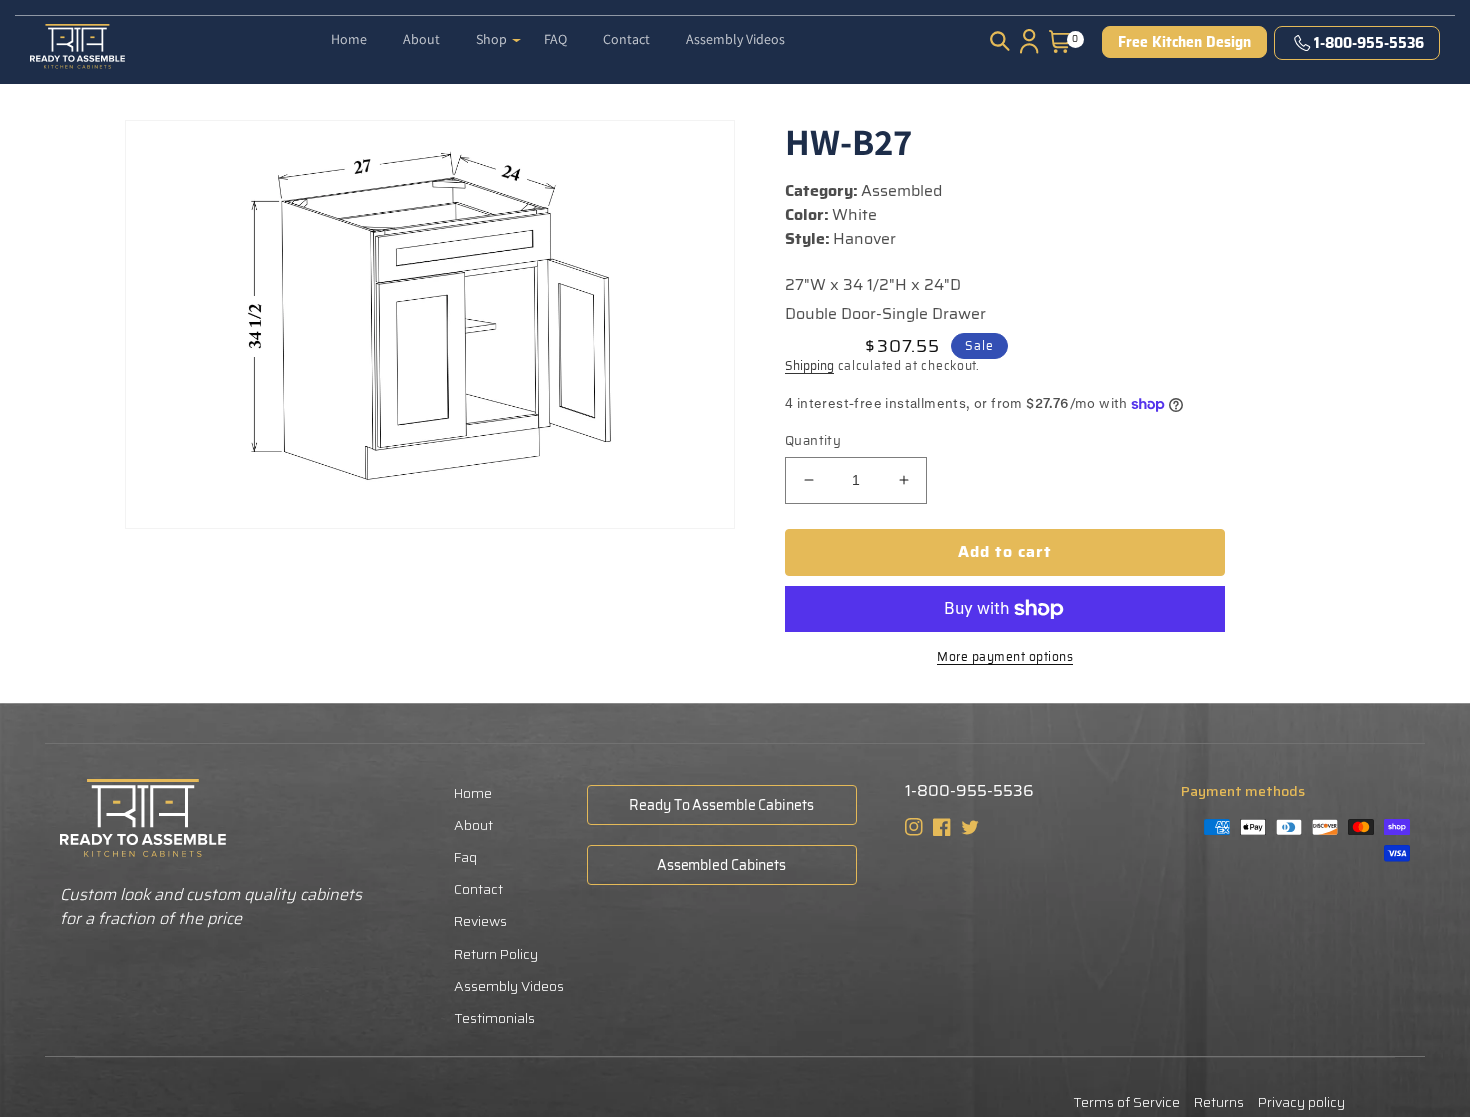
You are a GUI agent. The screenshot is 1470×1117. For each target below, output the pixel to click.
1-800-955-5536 (1369, 43)
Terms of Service (1126, 1102)
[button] (498, 31)
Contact (478, 889)
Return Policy (496, 954)
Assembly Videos (509, 986)
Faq (465, 857)
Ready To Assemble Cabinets (721, 805)
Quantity (813, 441)
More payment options (1005, 657)
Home (473, 793)
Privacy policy (1301, 1102)
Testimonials (494, 1018)
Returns (1219, 1102)
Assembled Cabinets (721, 865)
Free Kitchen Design (1184, 42)
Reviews (480, 921)
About (473, 825)
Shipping (809, 365)
